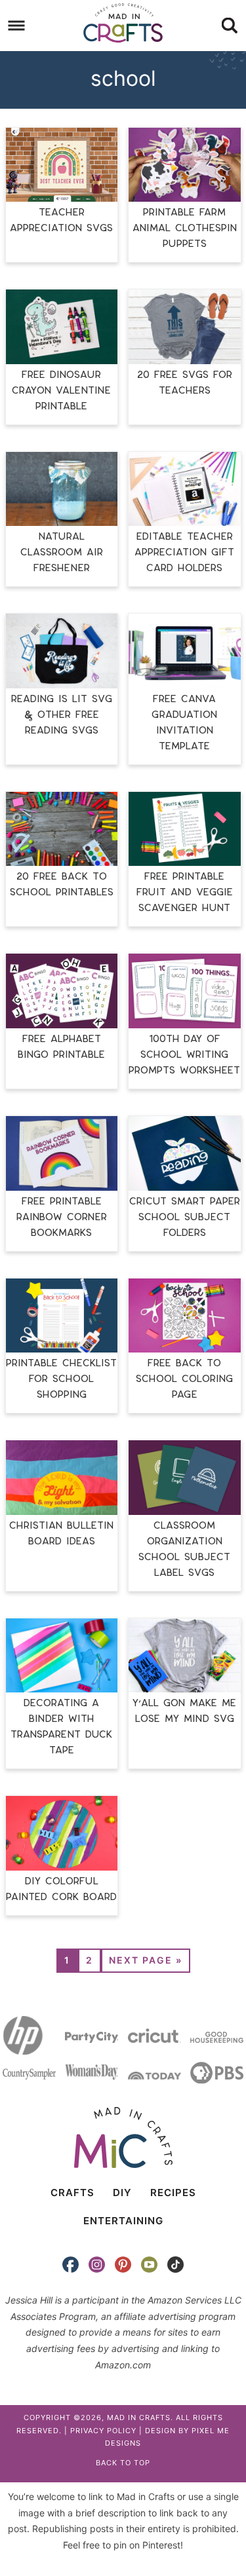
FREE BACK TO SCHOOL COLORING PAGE (184, 1379)
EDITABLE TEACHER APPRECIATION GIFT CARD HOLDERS (184, 552)
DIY (122, 2193)
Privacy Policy (103, 2431)
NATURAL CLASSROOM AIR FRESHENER (62, 552)
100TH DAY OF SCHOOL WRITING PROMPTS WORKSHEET (184, 1055)
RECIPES (173, 2193)
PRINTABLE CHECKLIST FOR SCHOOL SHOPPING (61, 1379)
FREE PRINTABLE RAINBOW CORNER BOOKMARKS (62, 1217)
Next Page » (146, 1960)
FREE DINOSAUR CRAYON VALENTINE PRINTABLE (61, 391)
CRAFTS (72, 2193)
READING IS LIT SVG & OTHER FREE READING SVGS (62, 715)
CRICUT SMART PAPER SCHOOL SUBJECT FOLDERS (185, 1217)
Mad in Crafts (123, 23)
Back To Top (123, 2463)
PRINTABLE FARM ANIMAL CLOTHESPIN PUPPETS (185, 228)
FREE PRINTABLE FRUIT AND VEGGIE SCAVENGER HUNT (185, 892)
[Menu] (17, 26)
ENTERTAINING (123, 2221)
